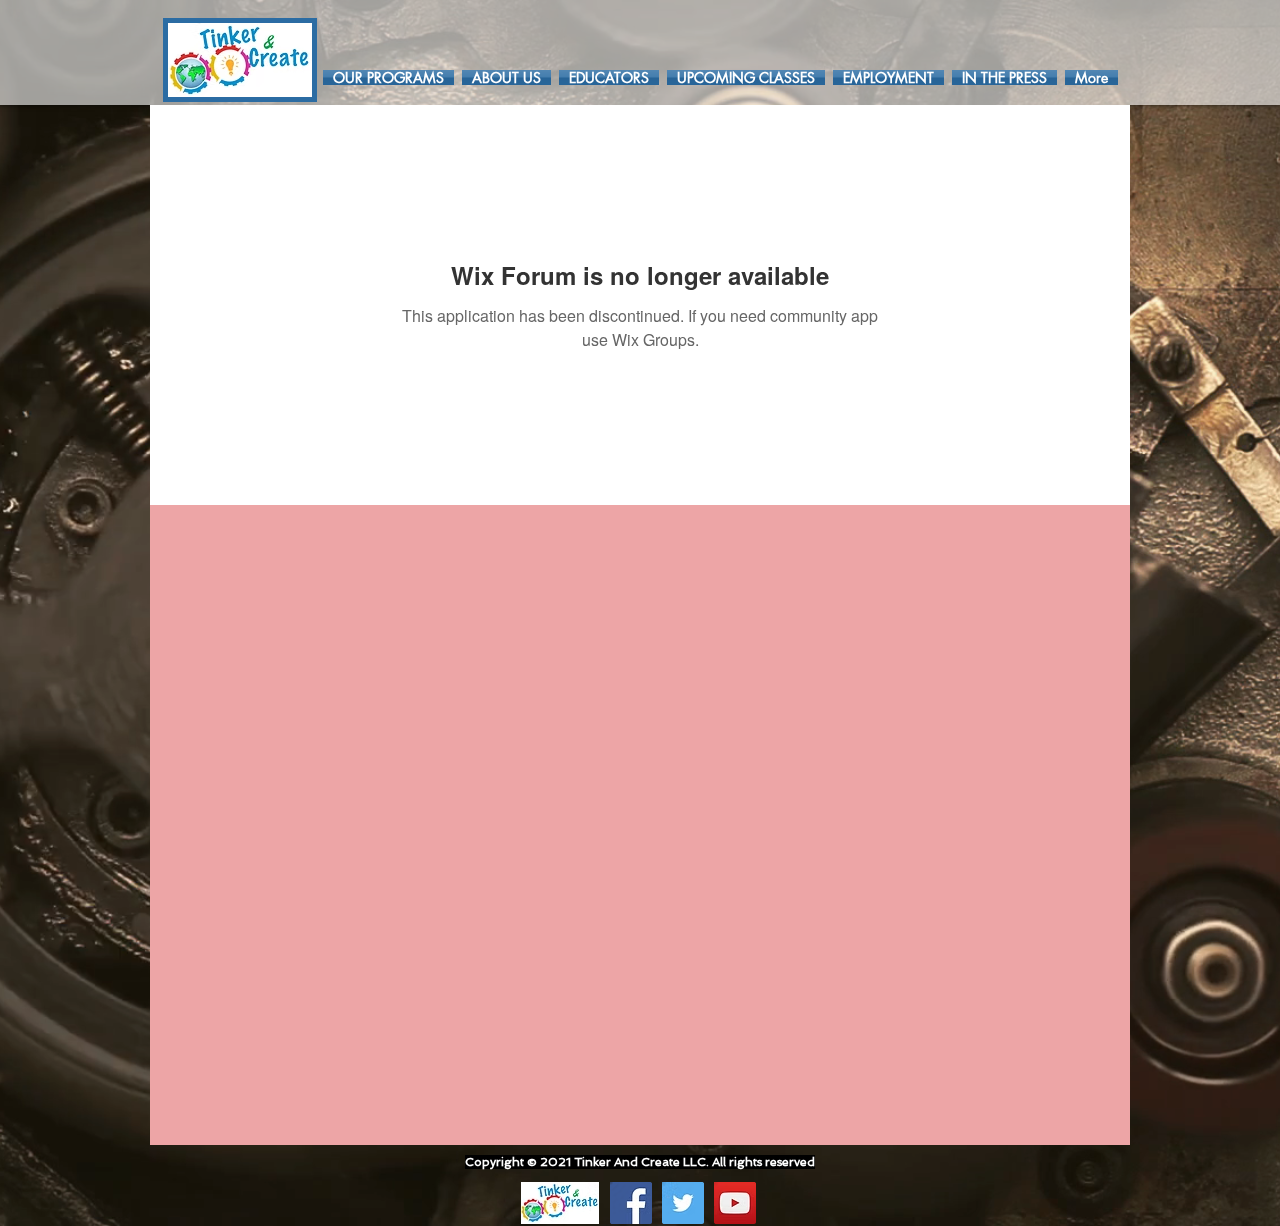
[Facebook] (631, 1203)
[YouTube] (735, 1203)
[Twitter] (683, 1203)
